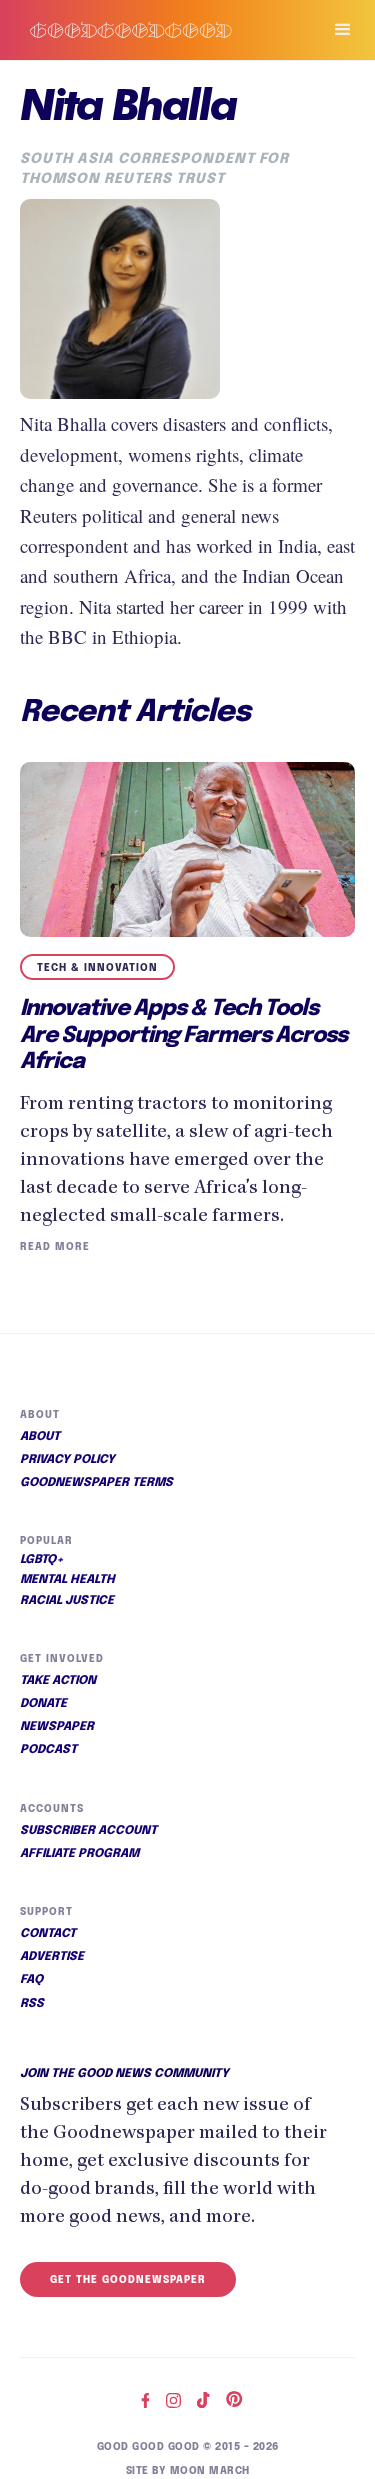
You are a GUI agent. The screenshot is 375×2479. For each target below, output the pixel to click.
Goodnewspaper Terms (96, 1483)
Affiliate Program (79, 1854)
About (40, 1437)
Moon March (210, 2471)
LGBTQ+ (42, 1560)
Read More (55, 1247)
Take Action (58, 1681)
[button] (334, 30)
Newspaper (57, 1727)
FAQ (31, 1980)
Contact (48, 1934)
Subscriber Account (88, 1831)
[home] (151, 30)
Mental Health (67, 1580)
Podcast (48, 1750)
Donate (43, 1704)
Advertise (52, 1957)
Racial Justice (67, 1601)
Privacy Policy (67, 1460)
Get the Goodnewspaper (128, 2280)
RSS (32, 2004)
